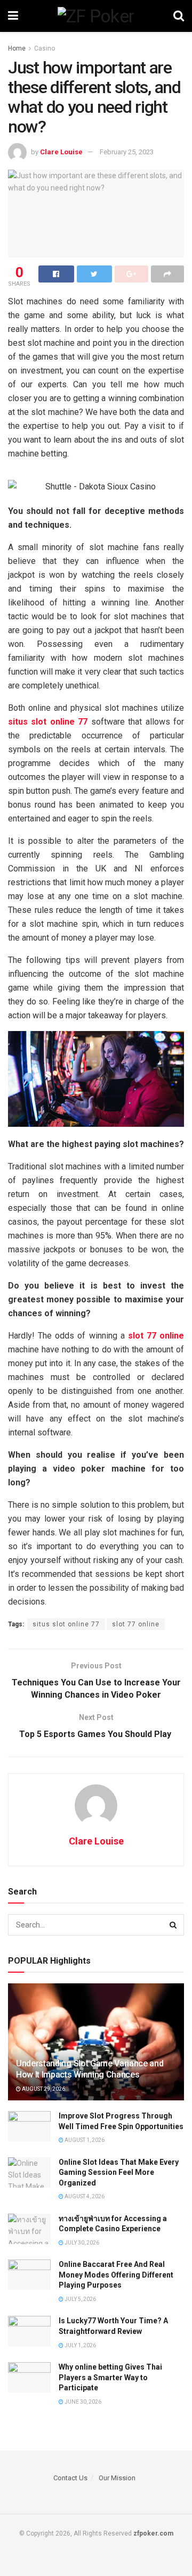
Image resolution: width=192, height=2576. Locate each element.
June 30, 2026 (82, 2402)
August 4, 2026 (84, 2196)
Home (17, 48)
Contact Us (70, 2478)
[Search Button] (173, 1925)
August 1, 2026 (84, 2140)
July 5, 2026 (80, 2299)
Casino (45, 48)
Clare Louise (61, 152)
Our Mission (117, 2478)
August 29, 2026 (43, 2089)
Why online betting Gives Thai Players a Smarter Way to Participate (110, 2377)
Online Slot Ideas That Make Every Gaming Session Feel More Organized (119, 2172)
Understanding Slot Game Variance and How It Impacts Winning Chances (90, 2069)
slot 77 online (136, 1624)
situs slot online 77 (66, 1624)
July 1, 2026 (80, 2345)
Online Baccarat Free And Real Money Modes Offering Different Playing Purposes (116, 2275)
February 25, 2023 (127, 152)
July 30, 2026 (81, 2243)
